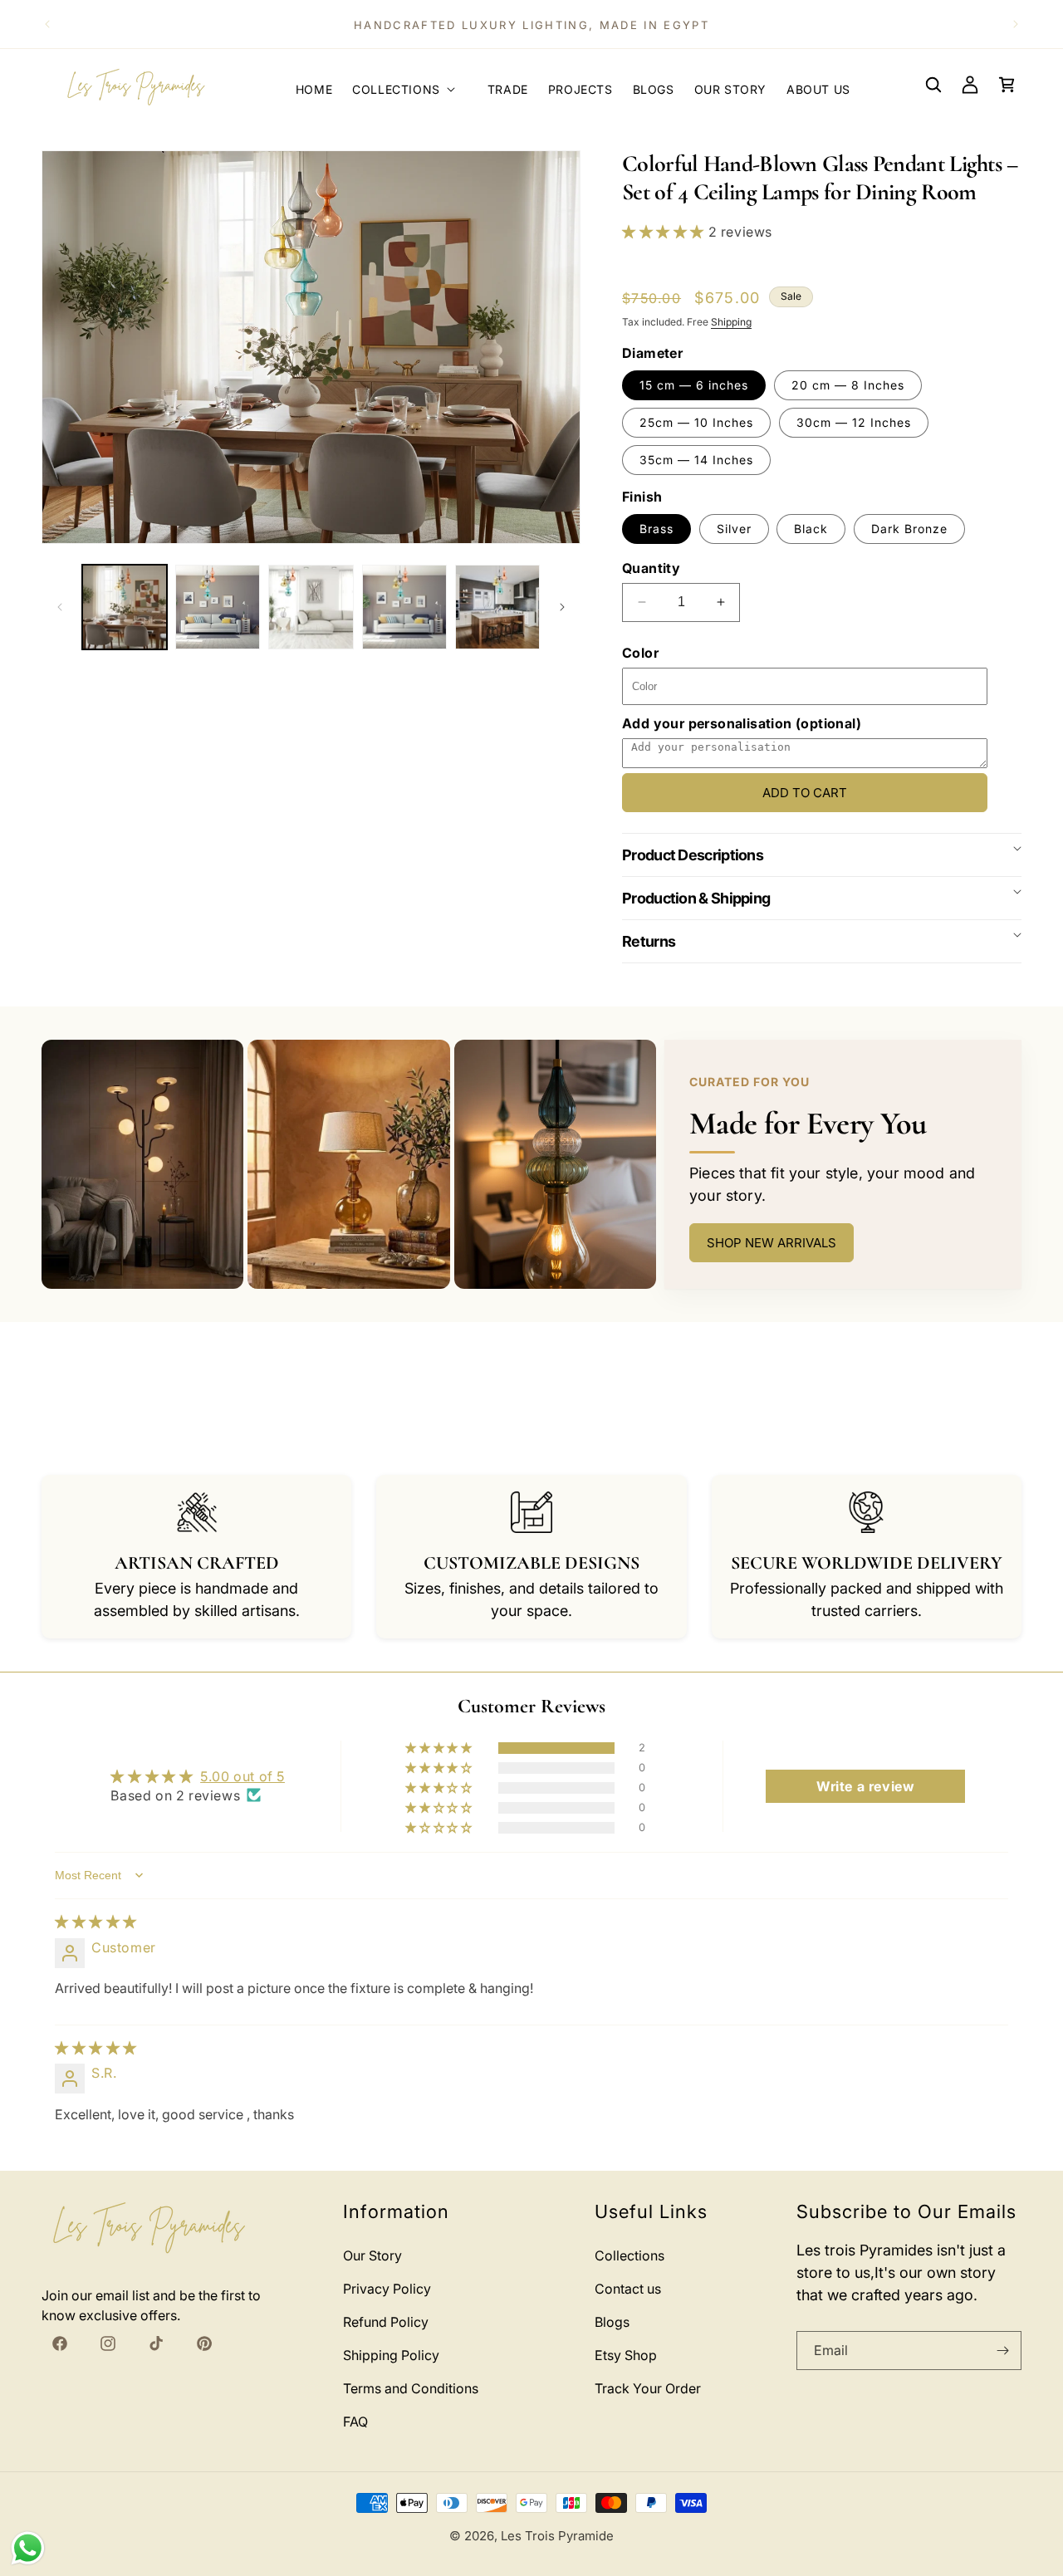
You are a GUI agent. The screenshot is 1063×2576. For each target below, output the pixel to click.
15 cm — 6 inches (694, 385)
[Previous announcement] (47, 24)
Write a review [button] (865, 1786)
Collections (629, 2255)
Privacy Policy (387, 2289)
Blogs (612, 2322)
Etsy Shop (626, 2355)
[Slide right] (562, 607)
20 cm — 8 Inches (848, 385)
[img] (96, 1922)
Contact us (628, 2289)
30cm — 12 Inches (854, 422)
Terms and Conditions (411, 2388)
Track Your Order (648, 2388)
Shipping (731, 322)
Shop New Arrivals (772, 1243)
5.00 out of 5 (242, 1776)
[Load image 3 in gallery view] (311, 607)
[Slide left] (60, 607)
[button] (410, 85)
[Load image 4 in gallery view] (404, 607)
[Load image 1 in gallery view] (125, 607)
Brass (656, 529)
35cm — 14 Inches (696, 460)
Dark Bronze (909, 529)
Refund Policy (386, 2322)
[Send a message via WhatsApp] (28, 2548)
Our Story (372, 2255)
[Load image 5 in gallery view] (497, 607)
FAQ (355, 2422)
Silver (734, 529)
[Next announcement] (1016, 24)
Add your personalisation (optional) (742, 723)
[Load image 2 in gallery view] (218, 607)
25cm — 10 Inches (696, 422)
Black (811, 529)
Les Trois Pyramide (557, 2536)
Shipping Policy (391, 2355)
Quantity (651, 568)
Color (640, 653)
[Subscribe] (1002, 2351)
